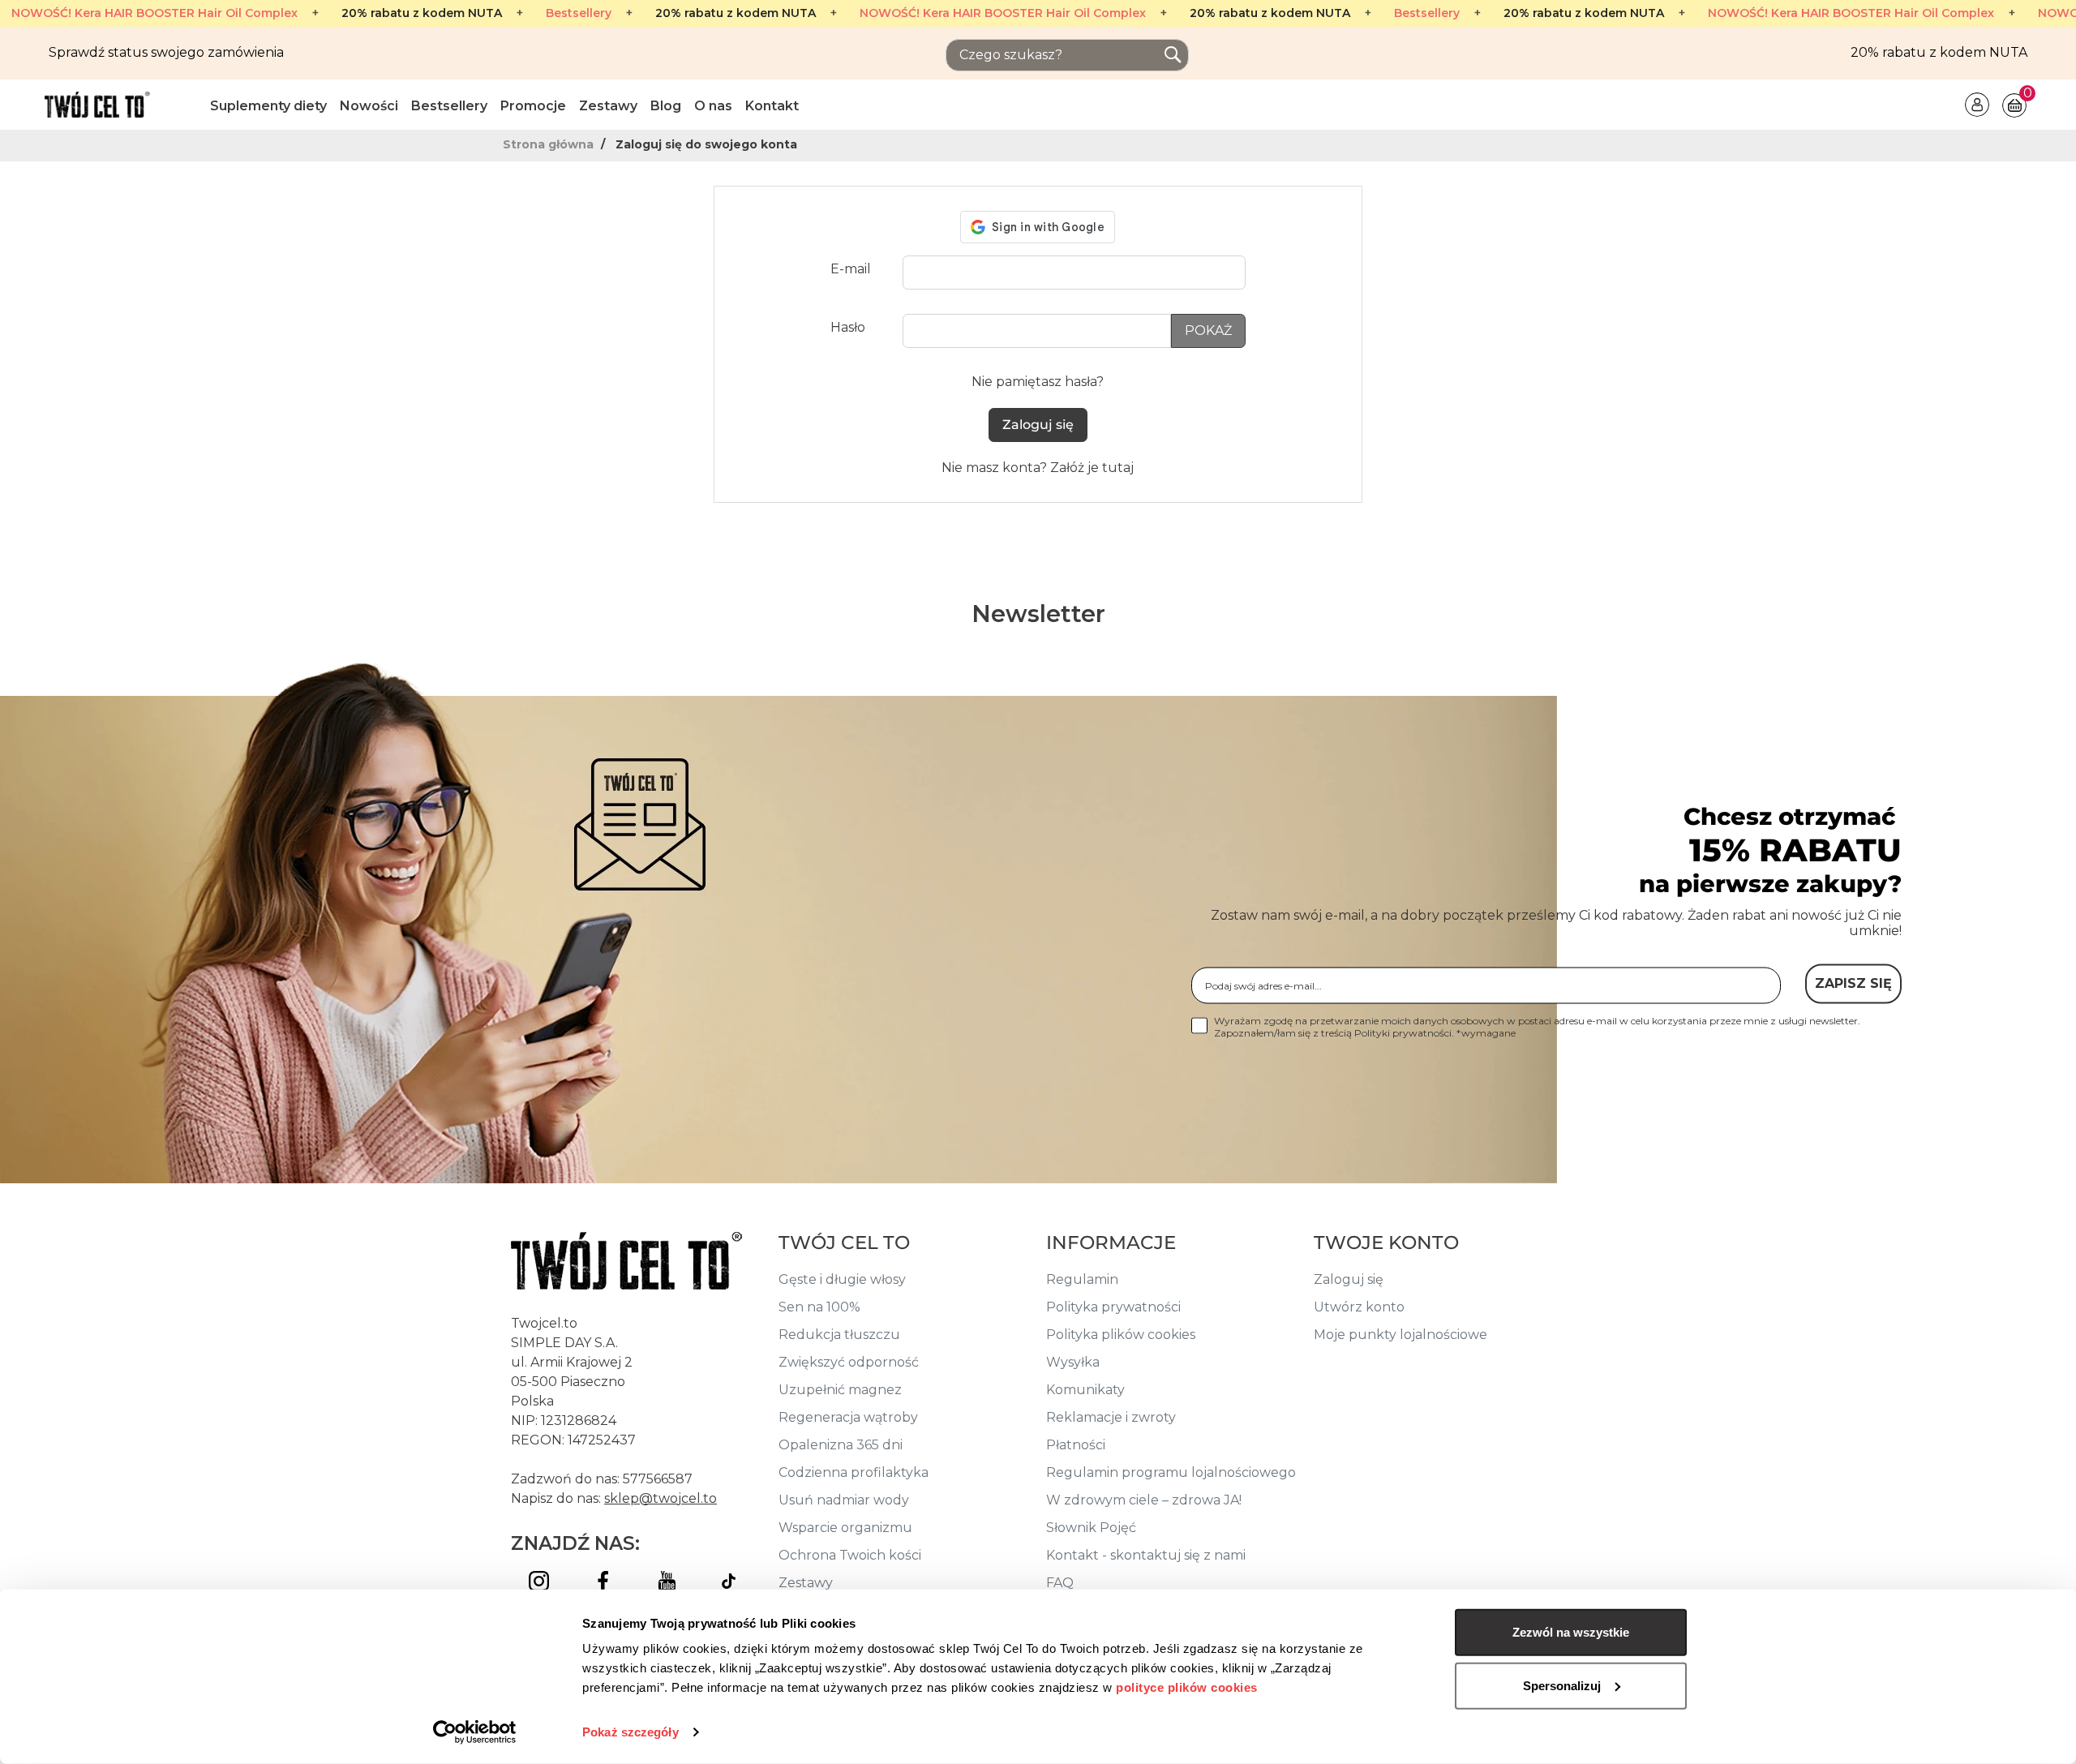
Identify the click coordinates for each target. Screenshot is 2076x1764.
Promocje (533, 106)
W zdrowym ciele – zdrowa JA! (1144, 1500)
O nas (713, 106)
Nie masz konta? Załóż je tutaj (1038, 468)
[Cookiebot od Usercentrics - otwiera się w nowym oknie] (475, 1732)
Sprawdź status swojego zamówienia (166, 52)
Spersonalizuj (1562, 1685)
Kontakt (772, 106)
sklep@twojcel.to (661, 1498)
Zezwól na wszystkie (1571, 1632)
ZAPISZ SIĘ (1853, 983)
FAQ (1060, 1583)
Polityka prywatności (1113, 1307)
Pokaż (1208, 330)
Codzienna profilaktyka (854, 1472)
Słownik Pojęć (1091, 1528)
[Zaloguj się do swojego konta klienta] (1977, 103)
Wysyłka (1073, 1362)
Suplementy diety (268, 106)
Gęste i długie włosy (842, 1279)
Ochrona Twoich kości (850, 1555)
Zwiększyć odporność (849, 1362)
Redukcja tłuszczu (839, 1335)
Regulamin (1082, 1279)
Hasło (848, 327)
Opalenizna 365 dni (841, 1445)
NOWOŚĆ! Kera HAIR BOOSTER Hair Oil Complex (154, 13)
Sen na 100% (819, 1307)
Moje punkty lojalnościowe (1400, 1335)
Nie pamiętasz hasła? (1038, 382)
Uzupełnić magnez (840, 1390)
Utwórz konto (1359, 1307)
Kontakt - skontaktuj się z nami (1146, 1555)
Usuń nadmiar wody (844, 1500)
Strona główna (550, 144)
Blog (666, 106)
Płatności (1076, 1445)
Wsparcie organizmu (845, 1528)
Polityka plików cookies (1121, 1335)
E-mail (851, 269)
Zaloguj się (1038, 425)
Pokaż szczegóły (631, 1732)
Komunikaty (1085, 1390)
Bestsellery (579, 13)
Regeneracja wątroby (848, 1417)
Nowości (369, 106)
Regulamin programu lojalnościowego (1171, 1472)
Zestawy (608, 106)
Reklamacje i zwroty (1111, 1417)
